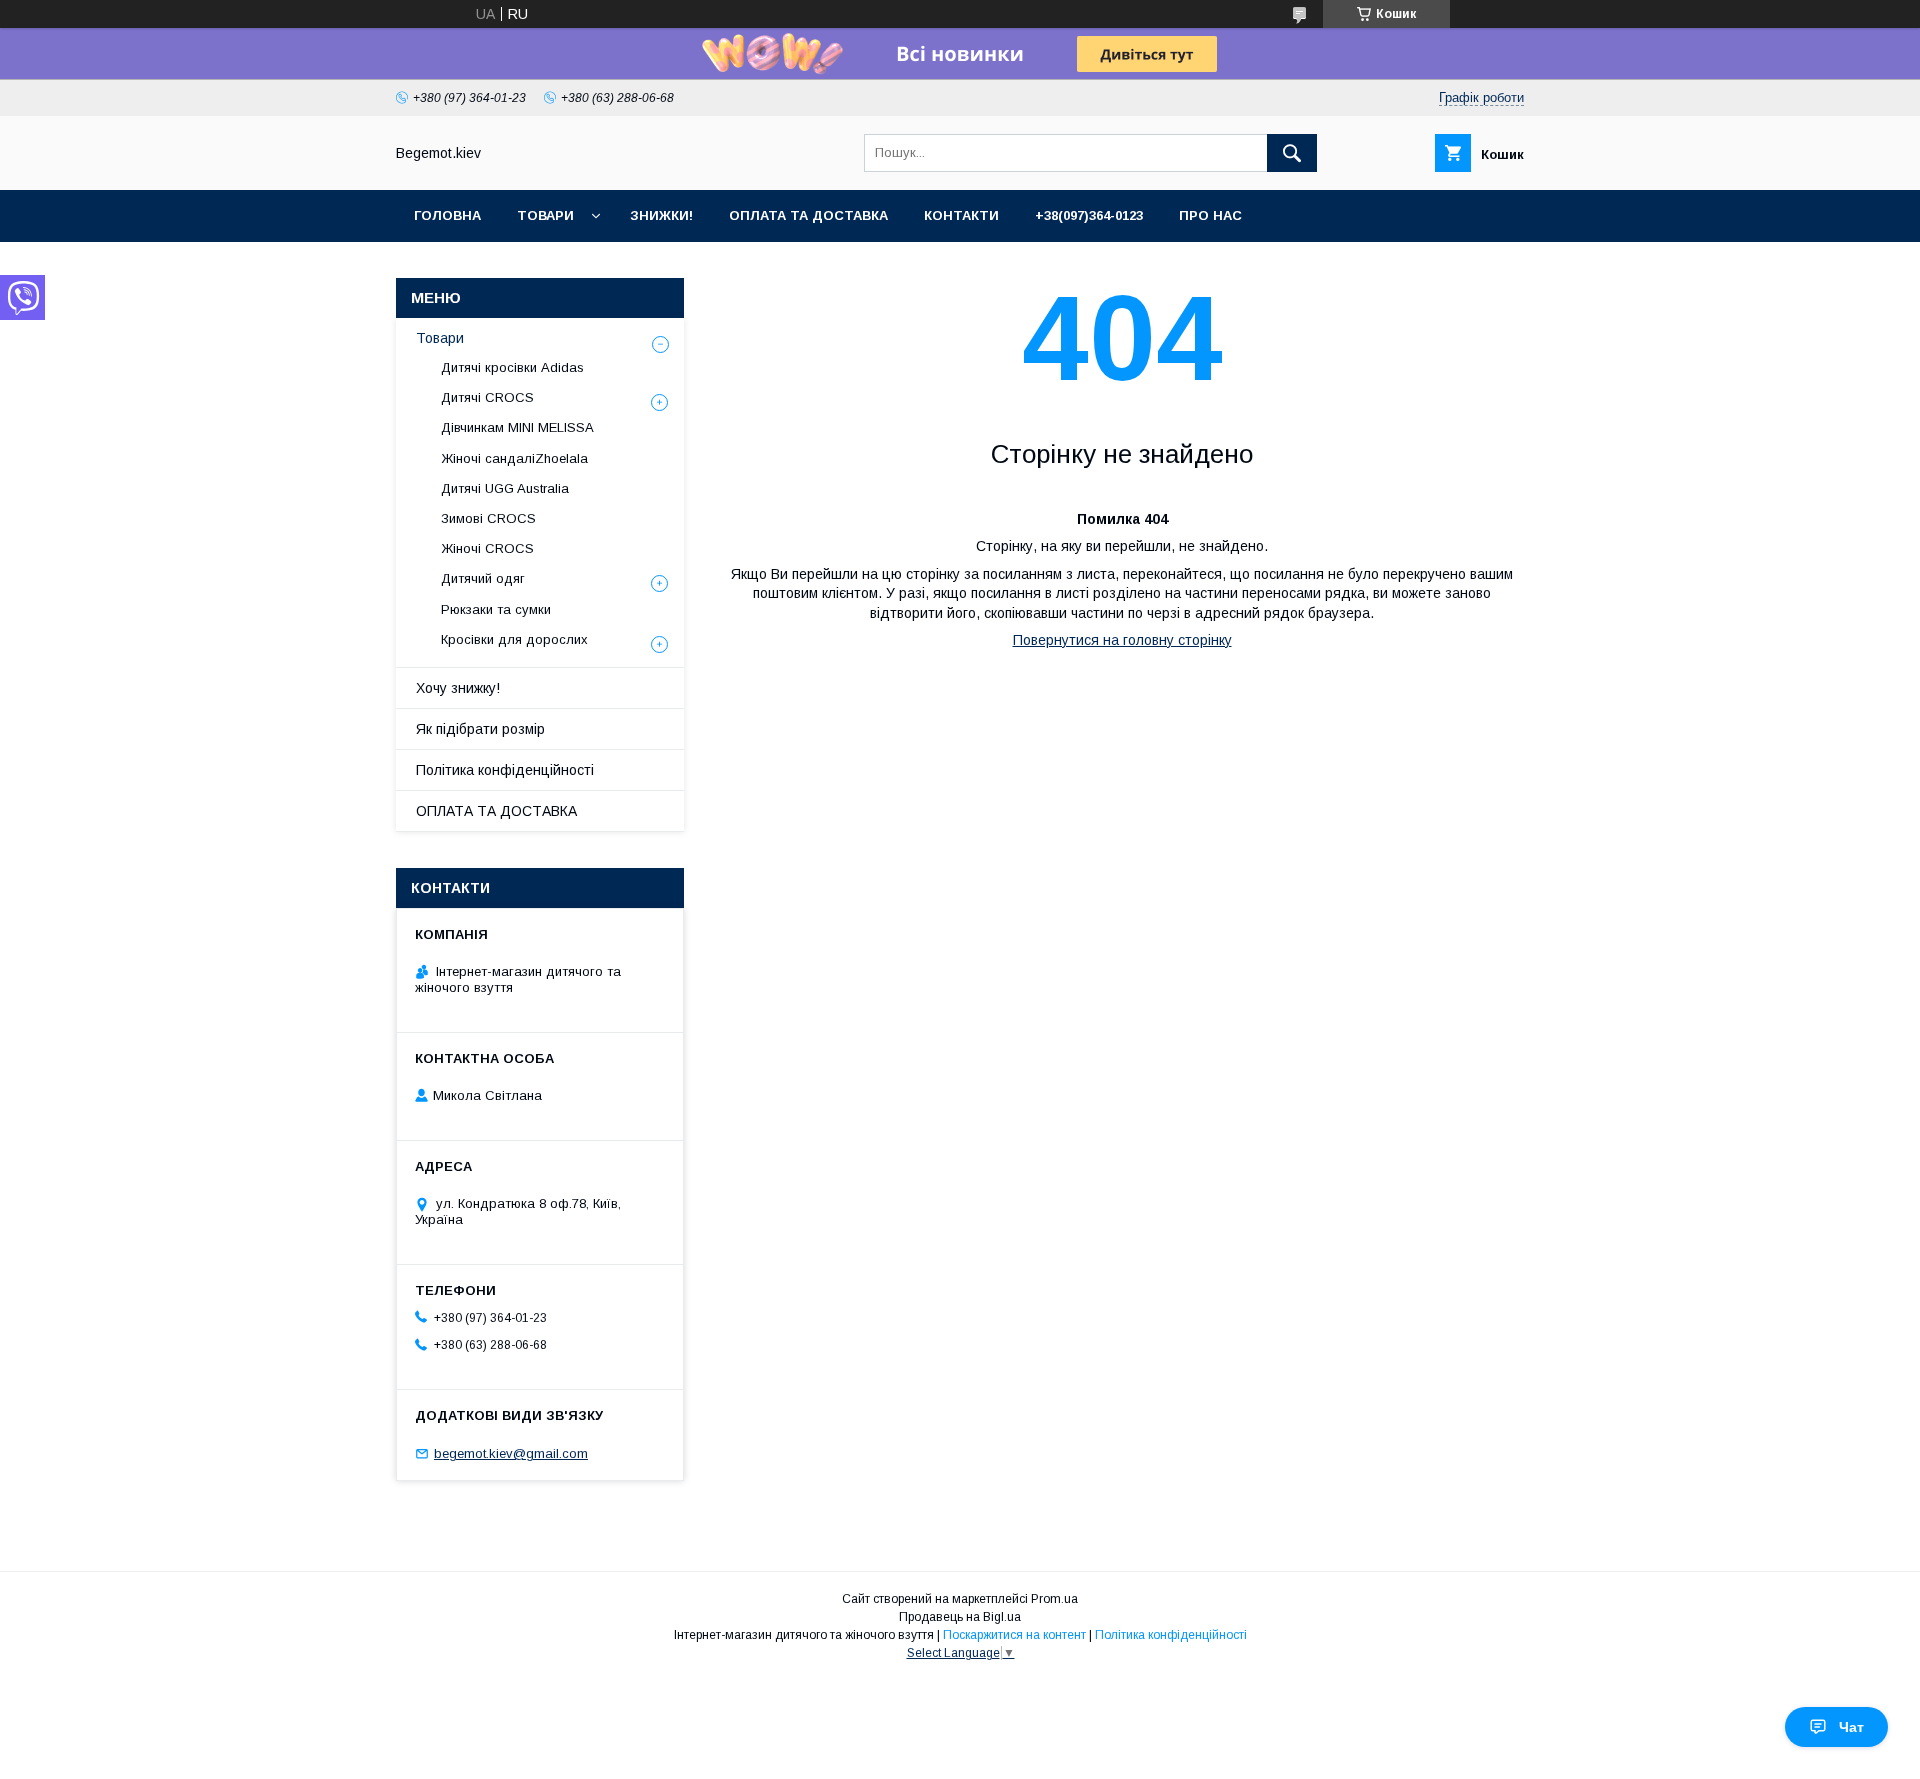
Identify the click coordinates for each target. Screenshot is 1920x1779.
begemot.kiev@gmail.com (511, 1453)
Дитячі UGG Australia (505, 488)
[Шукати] (1292, 153)
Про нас (1210, 215)
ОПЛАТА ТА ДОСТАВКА (496, 811)
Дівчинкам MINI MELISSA (517, 427)
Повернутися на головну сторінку (1122, 640)
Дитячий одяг (483, 578)
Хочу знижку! (458, 688)
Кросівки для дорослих (514, 639)
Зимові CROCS (488, 518)
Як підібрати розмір (480, 729)
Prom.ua (1054, 1599)
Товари (545, 215)
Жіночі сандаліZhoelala (514, 458)
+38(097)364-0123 (1089, 215)
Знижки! (661, 215)
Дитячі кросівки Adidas (512, 367)
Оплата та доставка (808, 215)
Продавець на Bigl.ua (960, 1617)
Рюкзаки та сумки (496, 609)
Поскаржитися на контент (1014, 1635)
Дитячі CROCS (487, 397)
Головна (447, 215)
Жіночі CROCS (487, 548)
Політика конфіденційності (505, 770)
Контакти (961, 215)
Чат (1851, 1727)
